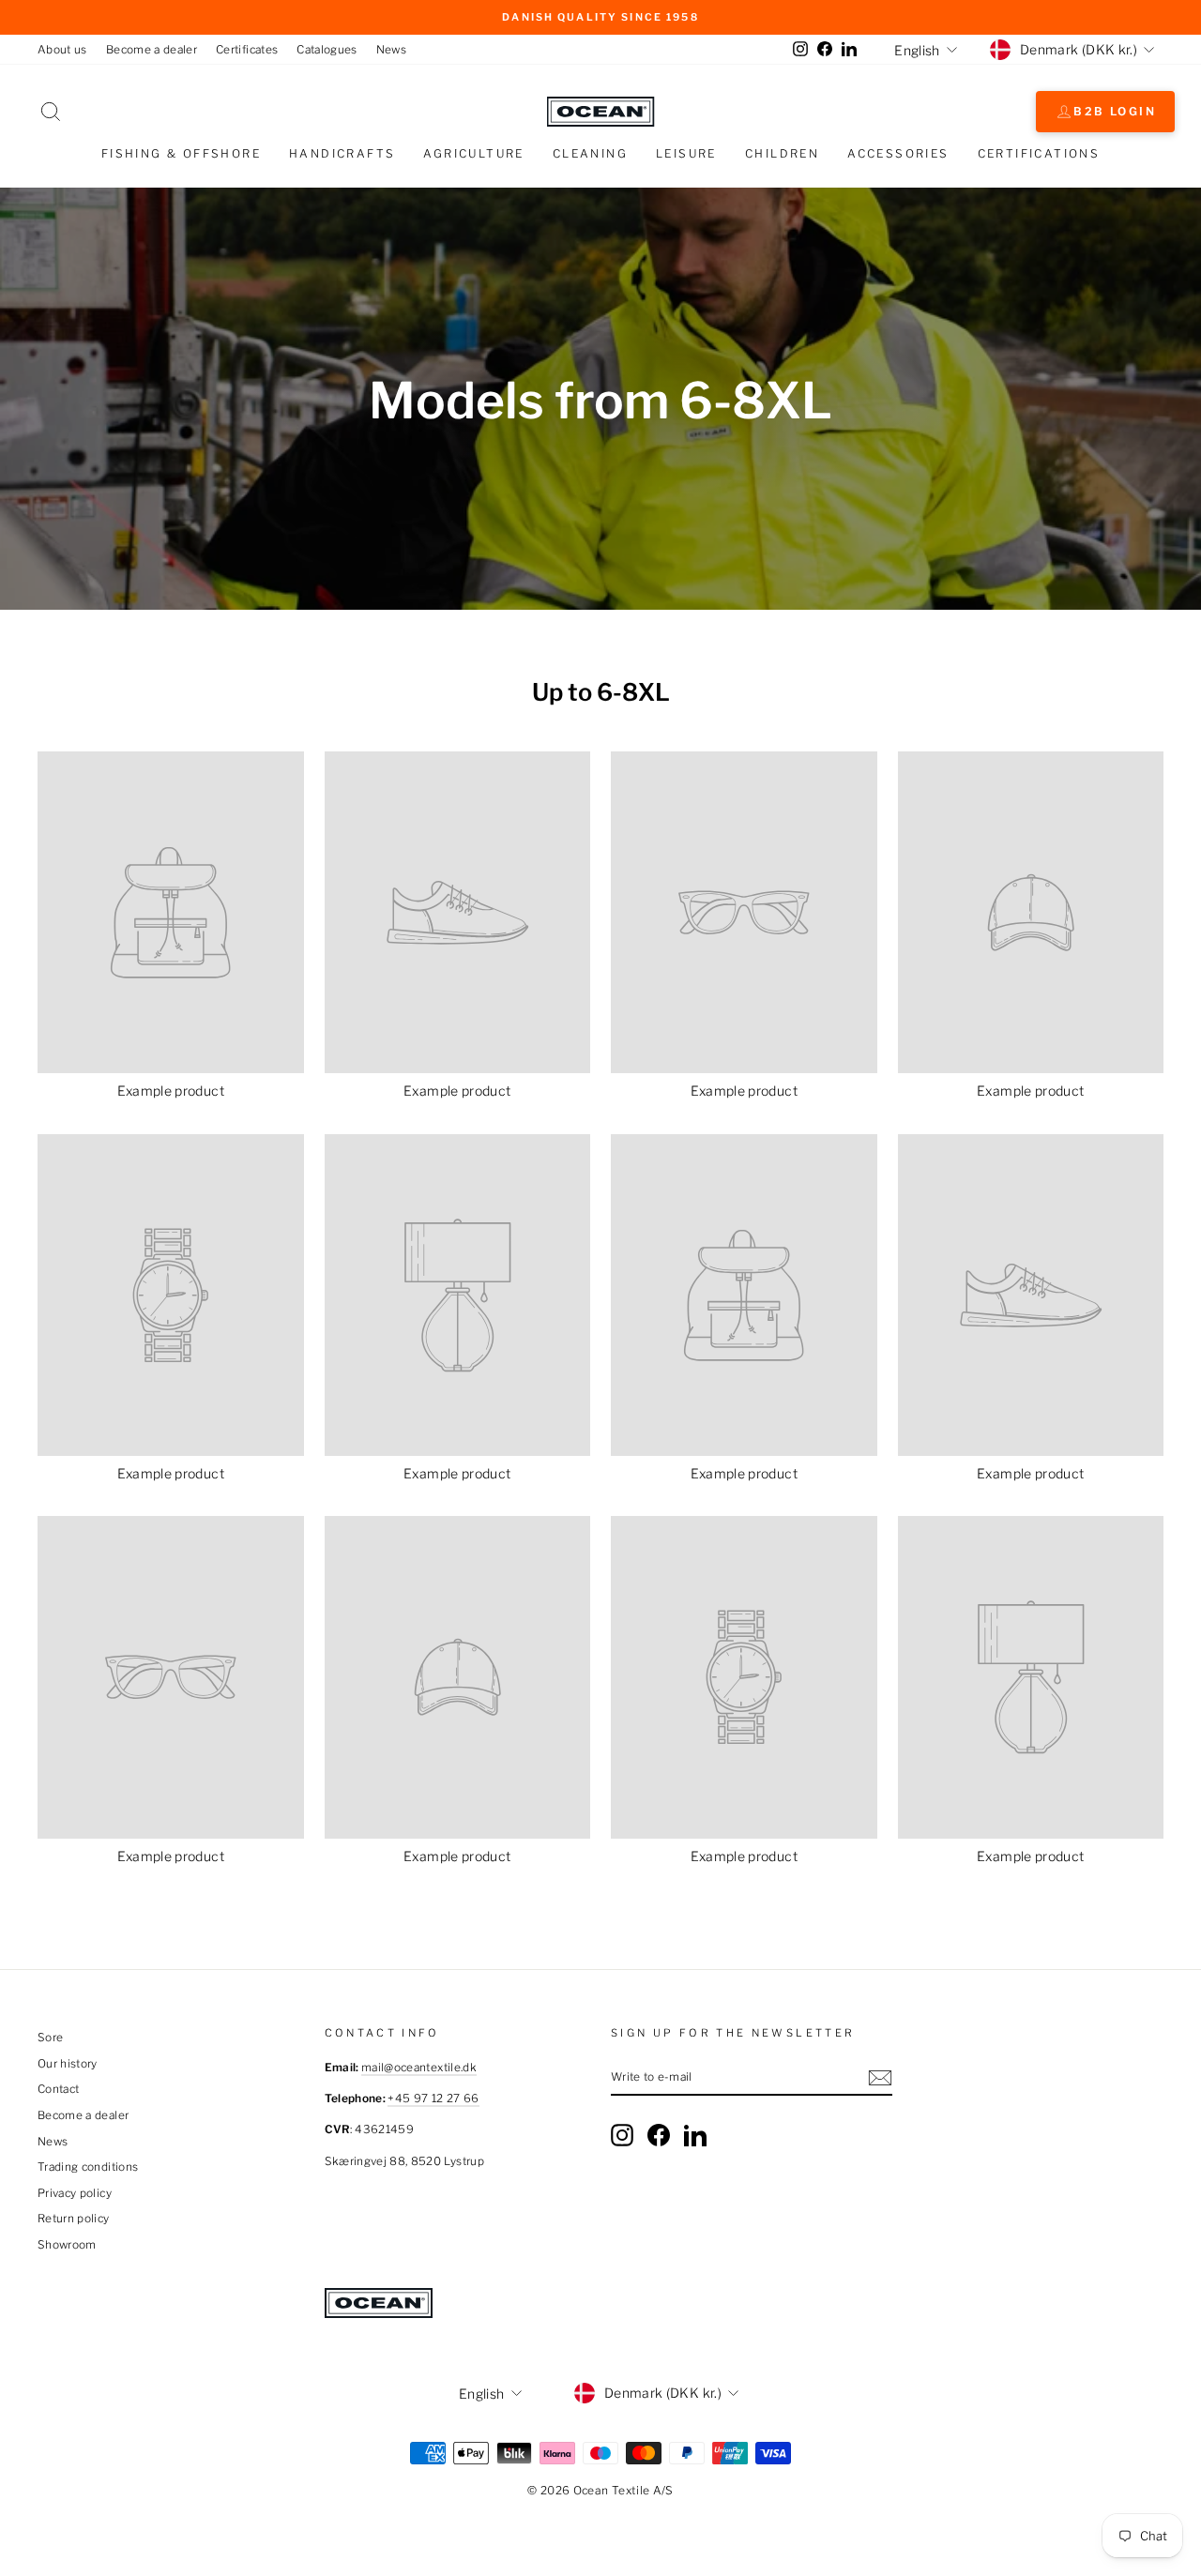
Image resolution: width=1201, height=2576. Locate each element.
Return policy (74, 2219)
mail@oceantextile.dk (419, 2068)
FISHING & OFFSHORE (181, 153)
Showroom (67, 2245)
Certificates (247, 50)
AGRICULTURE (473, 153)
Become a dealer (152, 50)
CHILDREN (782, 153)
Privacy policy (75, 2193)
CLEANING (590, 153)
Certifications (1039, 153)
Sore (50, 2038)
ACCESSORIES (898, 153)
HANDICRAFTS (342, 153)
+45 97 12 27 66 (433, 2099)
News (391, 50)
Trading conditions (88, 2167)
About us (62, 50)
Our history (68, 2064)
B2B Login (1115, 111)
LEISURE (686, 153)
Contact (58, 2089)
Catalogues (327, 50)
